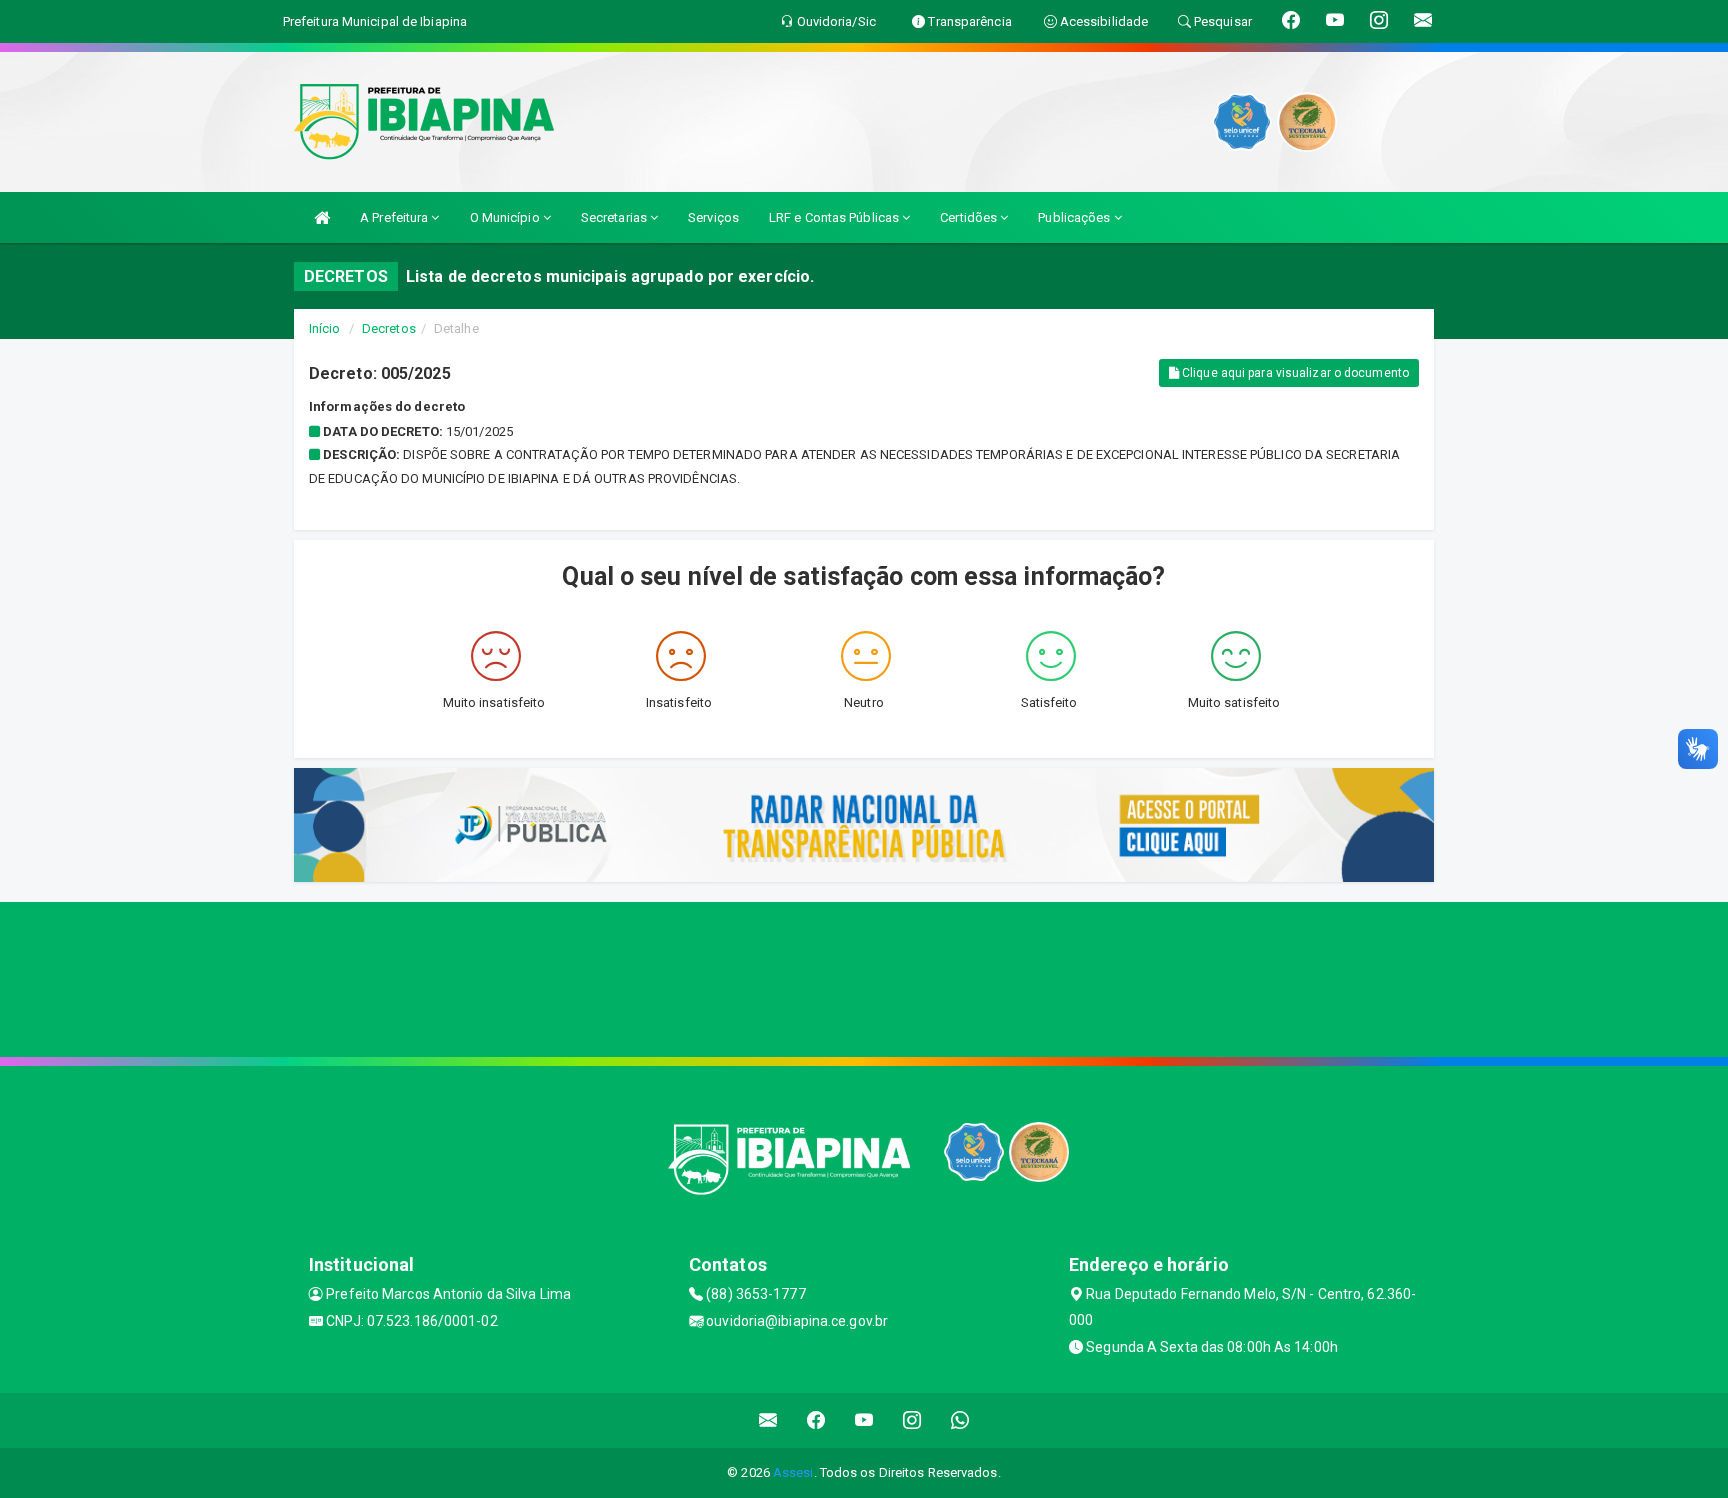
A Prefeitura (395, 217)
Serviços (713, 217)
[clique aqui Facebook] (816, 1420)
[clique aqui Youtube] (864, 1420)
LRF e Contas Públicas (835, 217)
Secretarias (615, 217)
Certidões (970, 217)
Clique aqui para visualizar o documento (1294, 373)
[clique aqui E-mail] (768, 1420)
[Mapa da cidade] (864, 977)
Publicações (1075, 217)
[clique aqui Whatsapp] (960, 1420)
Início (325, 328)
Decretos (389, 328)
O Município (506, 217)
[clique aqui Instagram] (912, 1420)
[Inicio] (322, 217)
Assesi (793, 1472)
